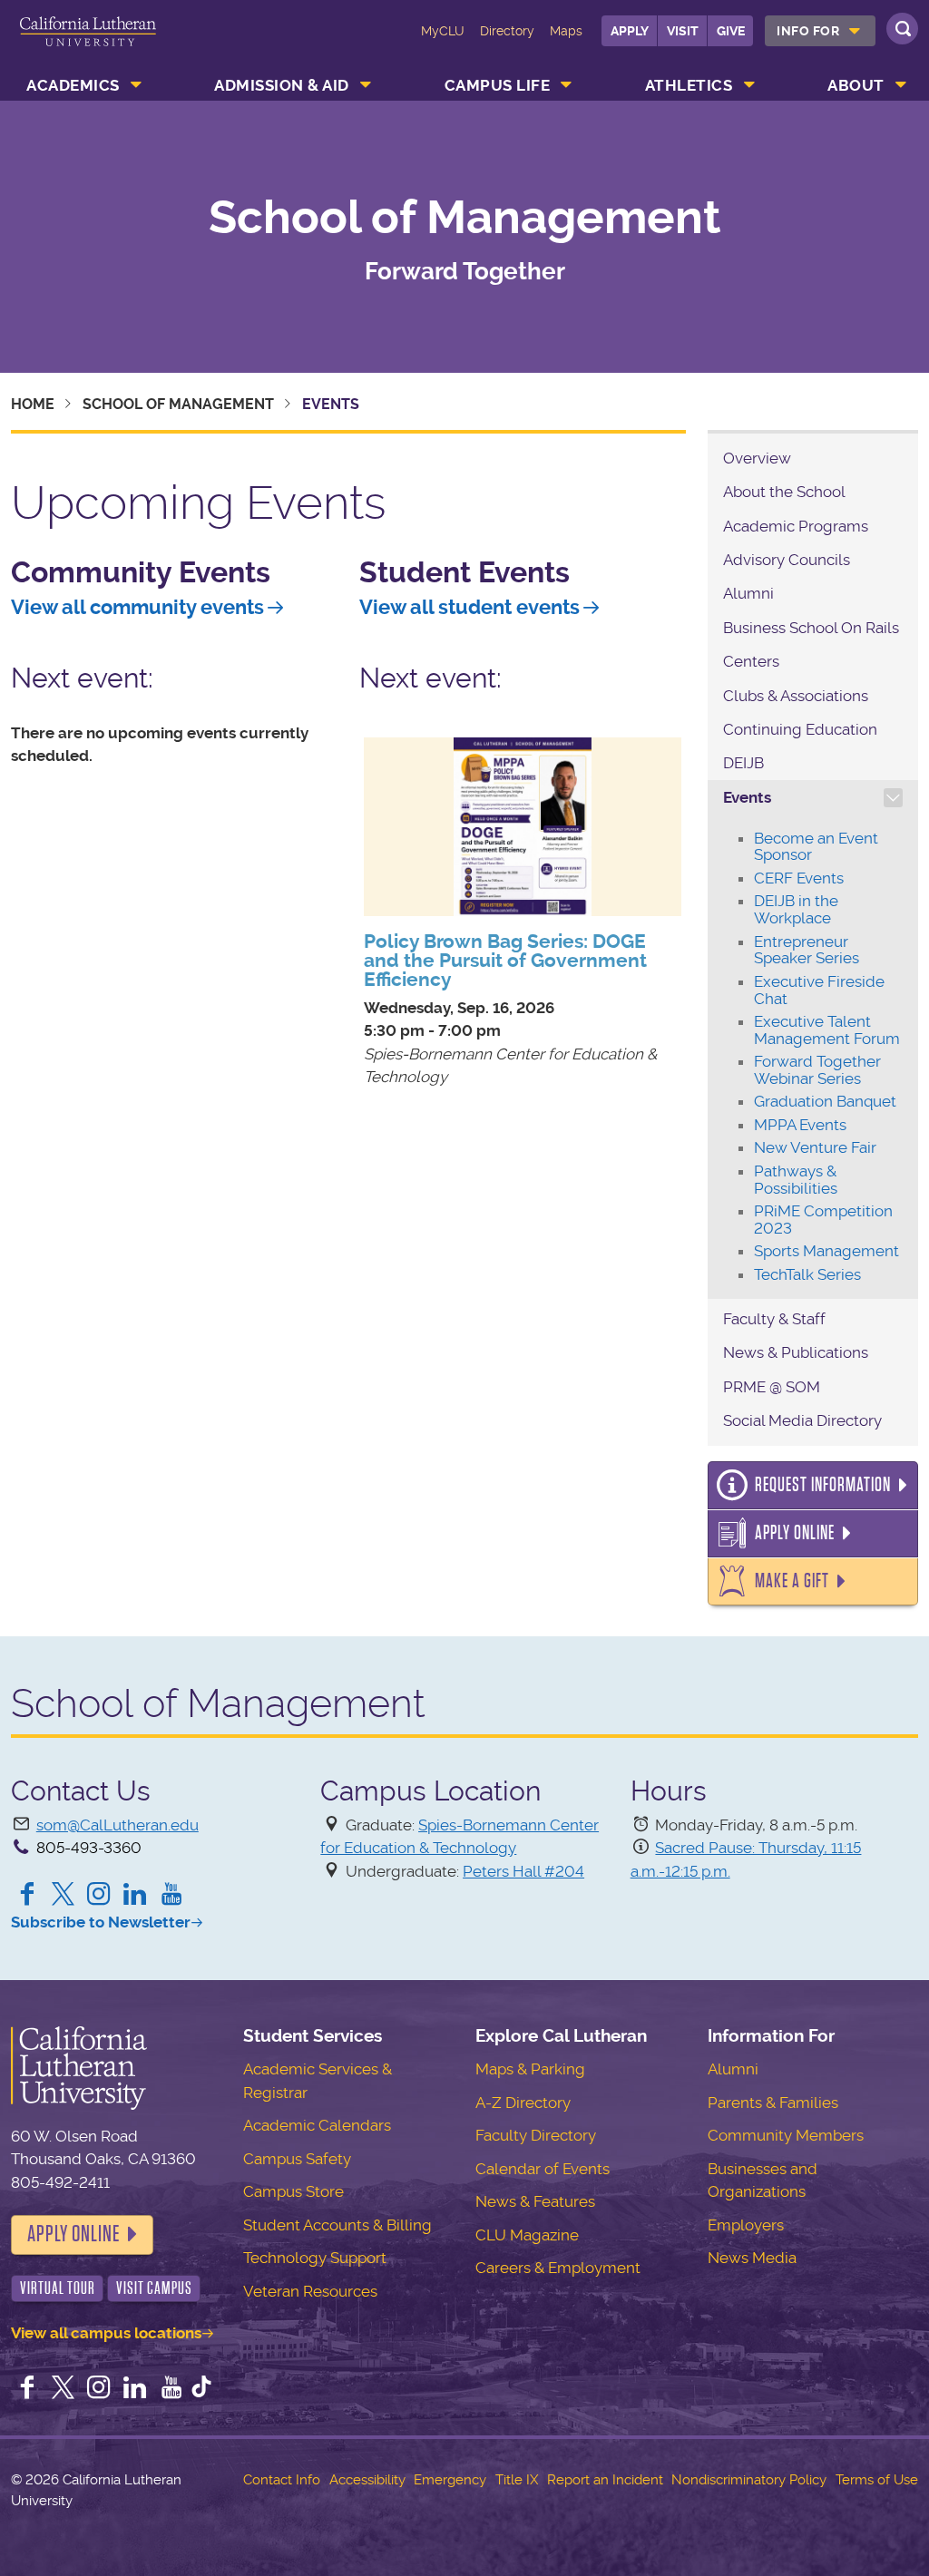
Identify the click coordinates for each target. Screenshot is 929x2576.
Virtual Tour (58, 2288)
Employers (746, 2225)
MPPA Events (800, 1125)
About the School (784, 492)
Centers (751, 661)
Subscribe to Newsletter (101, 1922)
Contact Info (282, 2480)
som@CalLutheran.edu (117, 1825)
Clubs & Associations (796, 696)
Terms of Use (877, 2480)
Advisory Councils (787, 560)
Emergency (450, 2480)
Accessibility (367, 2480)
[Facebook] (27, 1896)
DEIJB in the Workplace (796, 909)
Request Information (823, 1485)
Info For (808, 31)
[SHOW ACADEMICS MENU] (136, 85)
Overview (757, 458)
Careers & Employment (558, 2268)
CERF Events (799, 878)
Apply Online (795, 1533)
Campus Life (498, 85)
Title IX (517, 2480)
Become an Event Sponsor (816, 847)
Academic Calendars (317, 2125)
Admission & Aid (282, 85)
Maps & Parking (530, 2069)
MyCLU (443, 31)
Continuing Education (800, 729)
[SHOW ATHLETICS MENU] (749, 85)
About (856, 85)
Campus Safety (297, 2159)
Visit (683, 31)
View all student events (469, 607)
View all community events (137, 607)
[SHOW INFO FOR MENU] (855, 31)
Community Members (786, 2135)
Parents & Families (773, 2103)
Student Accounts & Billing (337, 2225)
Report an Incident (605, 2480)
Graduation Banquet (825, 1101)
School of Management (465, 217)
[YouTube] (171, 1896)
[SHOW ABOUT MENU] (901, 85)
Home (33, 404)
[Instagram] (99, 1896)
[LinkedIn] (135, 1896)
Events (747, 797)
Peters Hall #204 (523, 1871)
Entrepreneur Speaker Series (807, 950)
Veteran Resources (310, 2291)
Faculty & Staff (774, 1319)
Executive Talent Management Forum (827, 1030)
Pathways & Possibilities (796, 1180)
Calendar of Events (543, 2169)
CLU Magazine (527, 2235)
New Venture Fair (815, 1147)
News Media (752, 2258)
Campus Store (293, 2191)
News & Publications (796, 1352)
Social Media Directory (802, 1420)
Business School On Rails (811, 628)
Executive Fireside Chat (819, 990)
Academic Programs (796, 526)
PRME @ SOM (772, 1387)
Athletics (689, 85)
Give (731, 31)
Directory (507, 31)
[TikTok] (201, 2389)
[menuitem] (820, 31)
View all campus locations (106, 2333)
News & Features (535, 2201)
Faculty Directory (536, 2135)
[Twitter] (64, 1896)
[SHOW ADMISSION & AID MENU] (366, 85)
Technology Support (315, 2258)
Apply (630, 31)
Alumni (748, 593)
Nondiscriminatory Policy (749, 2480)
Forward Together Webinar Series (817, 1070)
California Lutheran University (88, 44)
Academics (73, 85)
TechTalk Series (807, 1274)
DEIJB (743, 763)
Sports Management (826, 1251)
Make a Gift (792, 1581)
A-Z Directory (523, 2103)
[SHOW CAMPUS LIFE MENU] (567, 85)
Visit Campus (154, 2288)
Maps (566, 31)
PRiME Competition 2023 (823, 1220)
